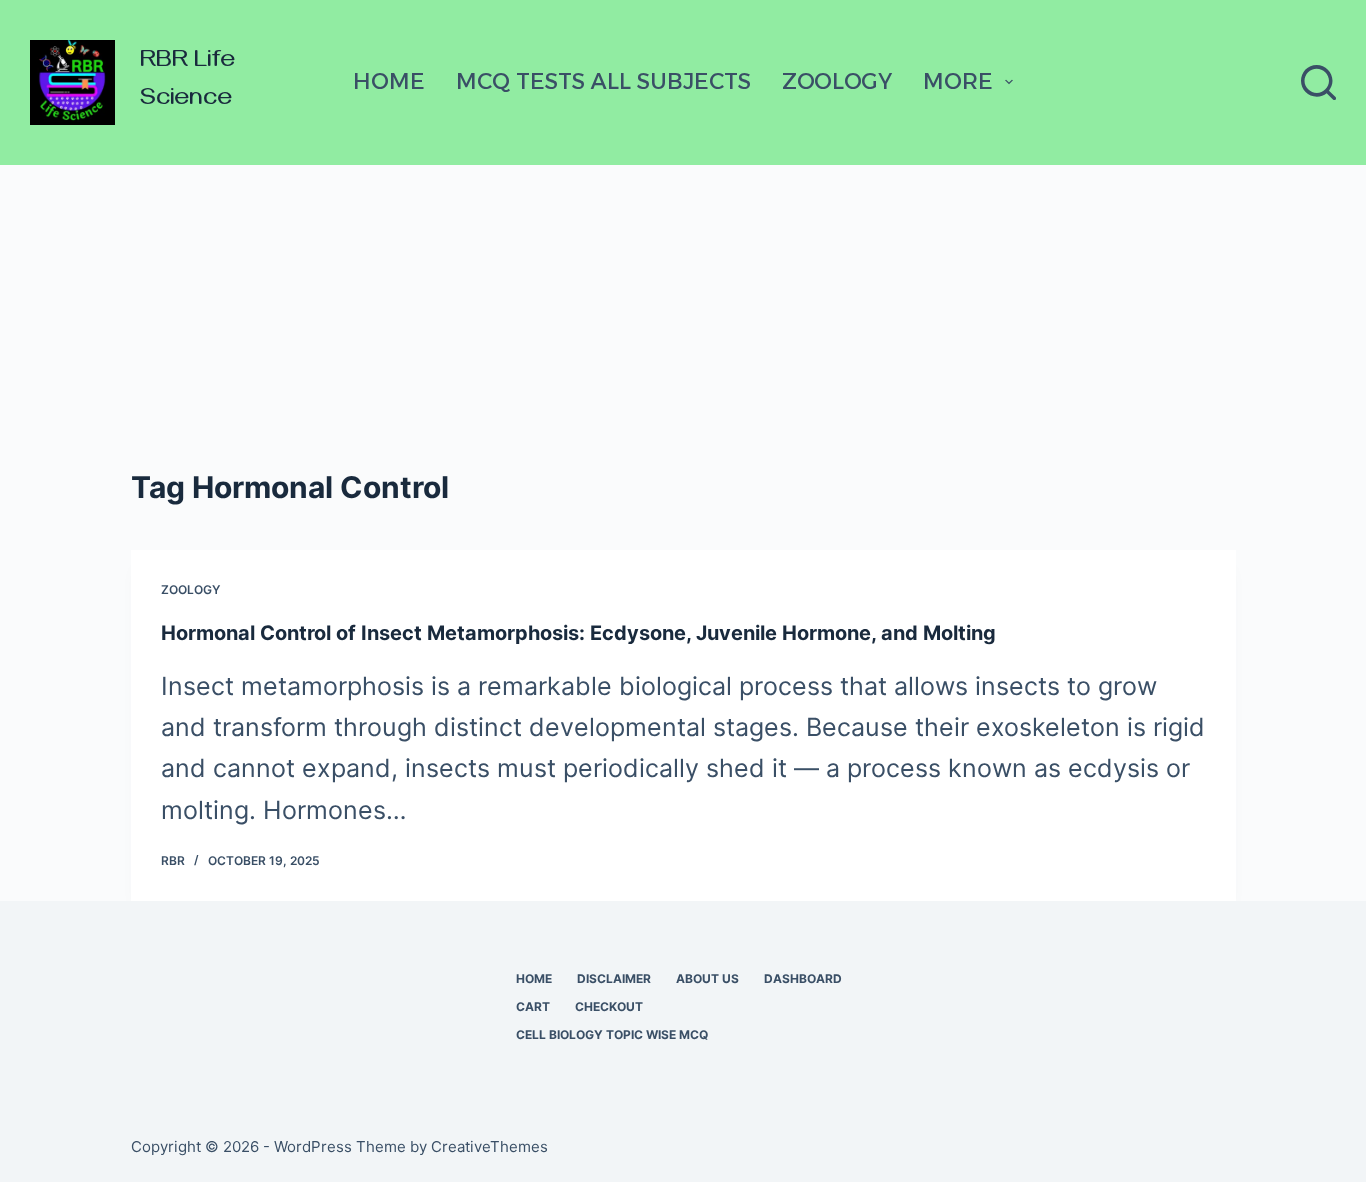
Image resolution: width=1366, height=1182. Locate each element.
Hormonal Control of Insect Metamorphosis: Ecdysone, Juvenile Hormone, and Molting (578, 633)
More (958, 81)
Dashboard (803, 978)
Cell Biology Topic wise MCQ (612, 1034)
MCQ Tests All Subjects (603, 81)
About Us (707, 978)
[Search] (1318, 82)
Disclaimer (614, 978)
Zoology (837, 81)
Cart (533, 1006)
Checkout (609, 1006)
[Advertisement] (683, 315)
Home (389, 81)
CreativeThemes (489, 1146)
